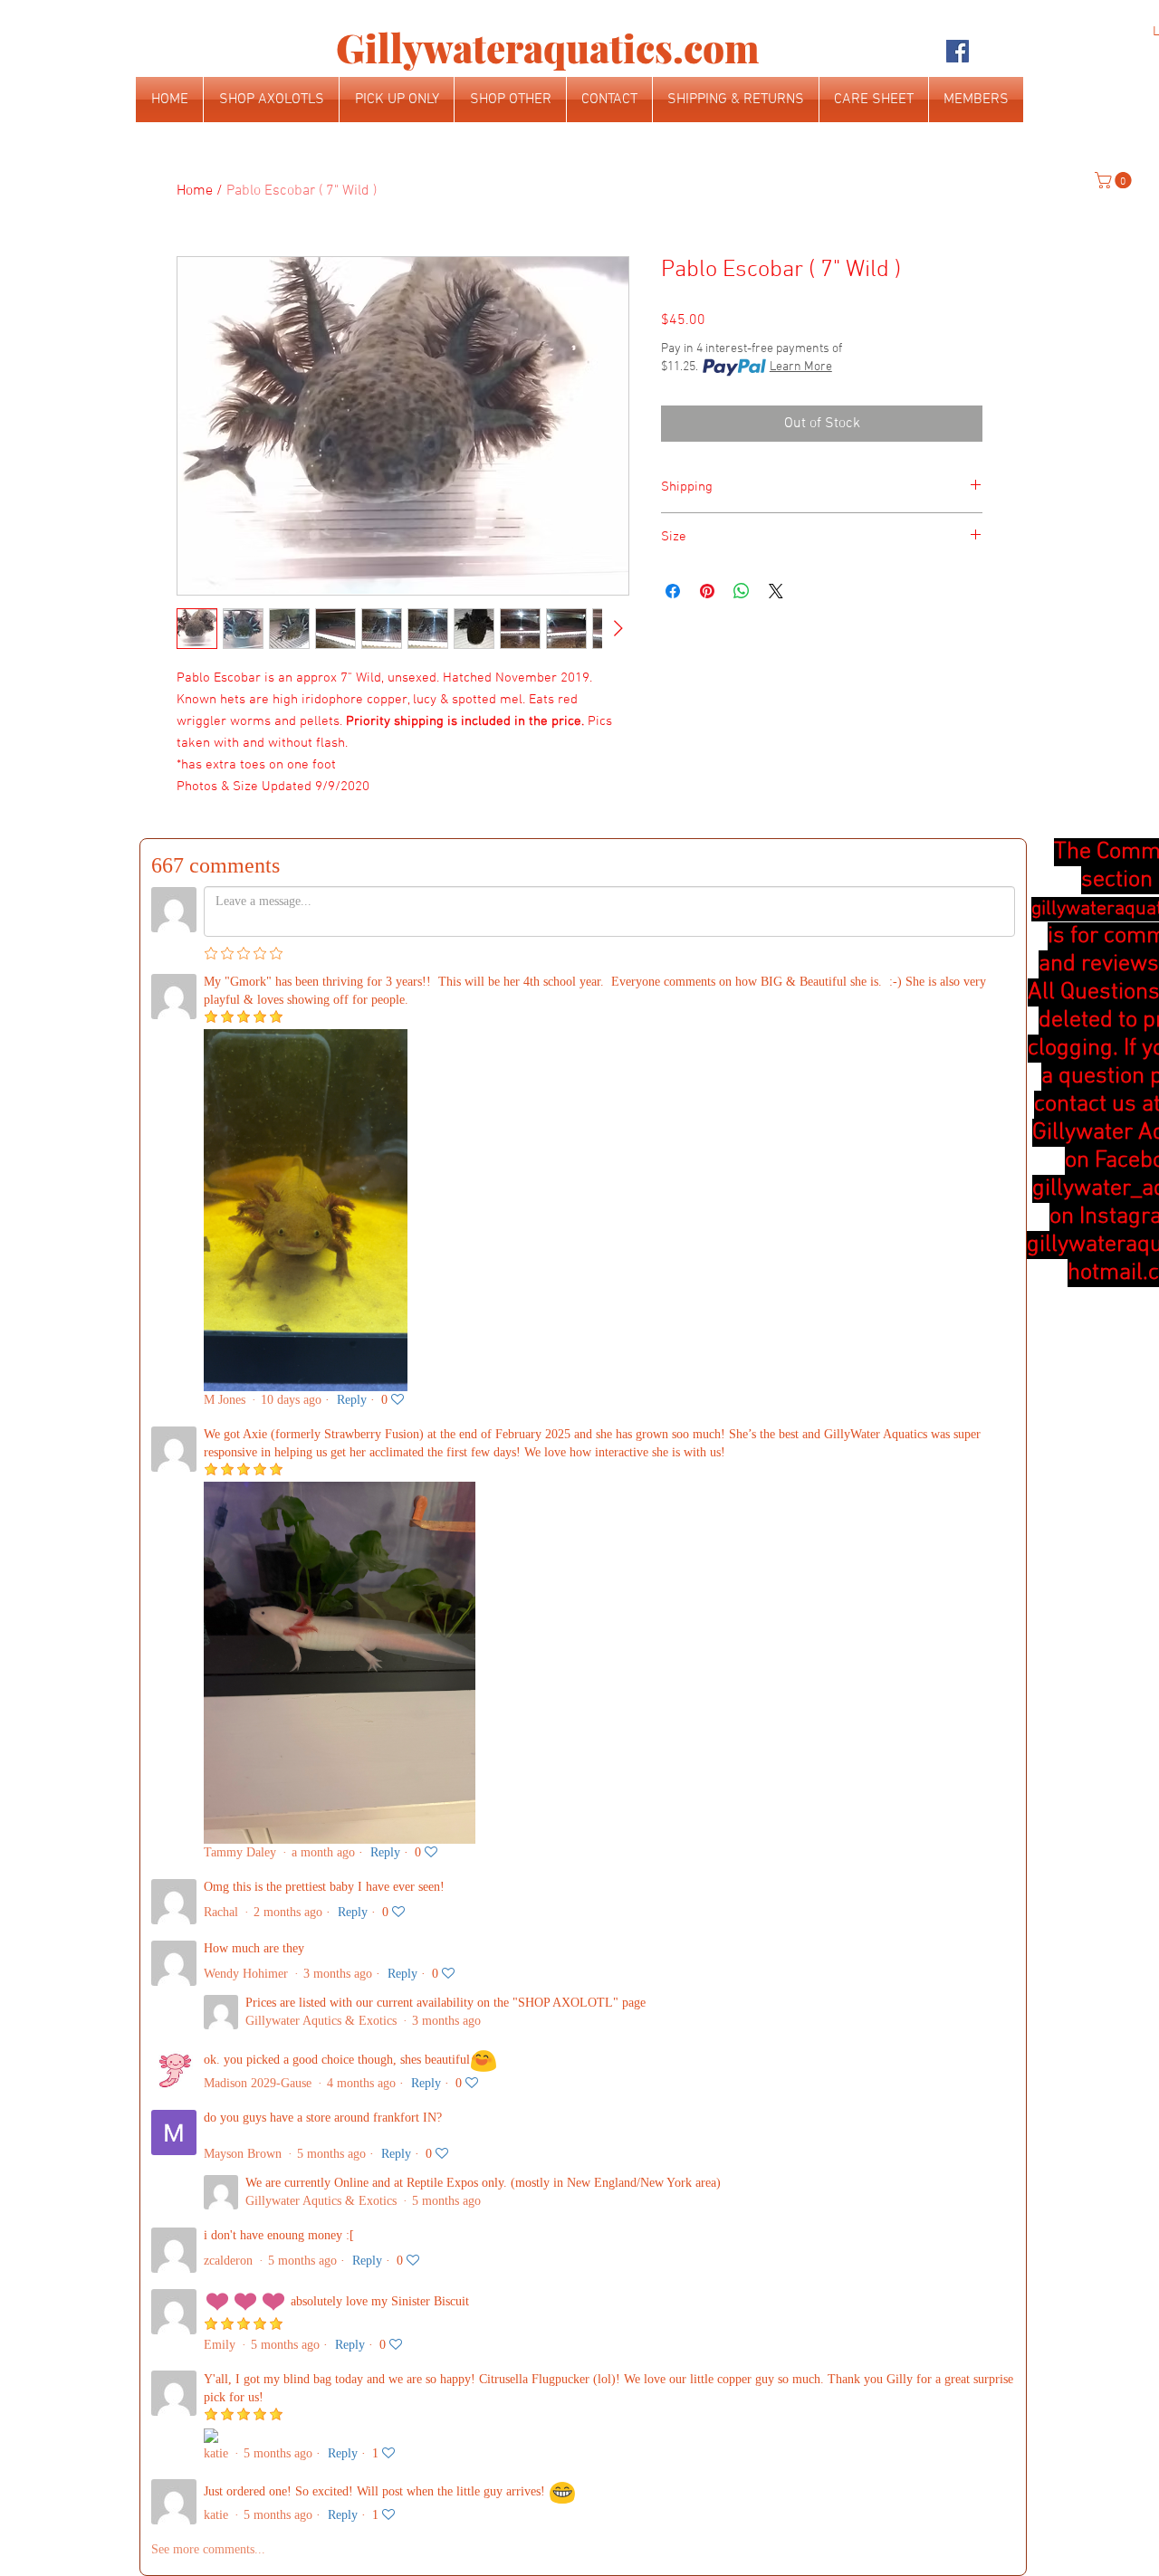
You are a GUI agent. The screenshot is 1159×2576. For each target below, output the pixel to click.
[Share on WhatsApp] (742, 591)
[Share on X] (776, 591)
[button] (1115, 180)
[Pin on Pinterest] (707, 591)
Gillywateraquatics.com (547, 48)
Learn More (801, 367)
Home (195, 191)
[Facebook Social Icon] (958, 51)
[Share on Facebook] (673, 591)
